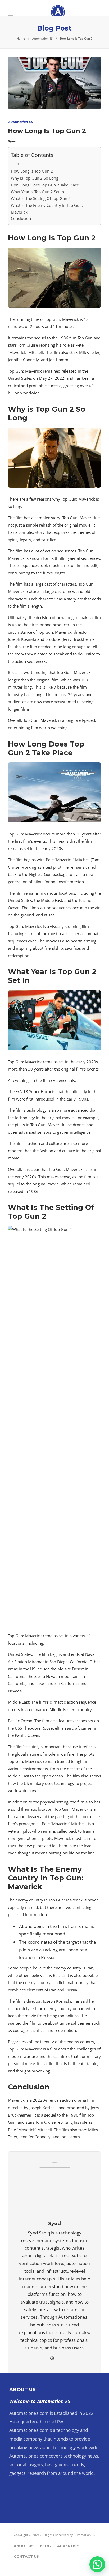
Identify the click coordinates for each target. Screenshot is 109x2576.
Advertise (68, 2546)
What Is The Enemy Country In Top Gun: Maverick (47, 209)
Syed (12, 141)
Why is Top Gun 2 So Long (35, 178)
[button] (97, 2564)
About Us (24, 2546)
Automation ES (42, 38)
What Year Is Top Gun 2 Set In (37, 192)
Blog (45, 2546)
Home (21, 38)
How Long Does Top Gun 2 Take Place (45, 185)
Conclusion (21, 218)
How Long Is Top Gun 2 (32, 171)
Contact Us (26, 2556)
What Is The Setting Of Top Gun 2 (41, 198)
